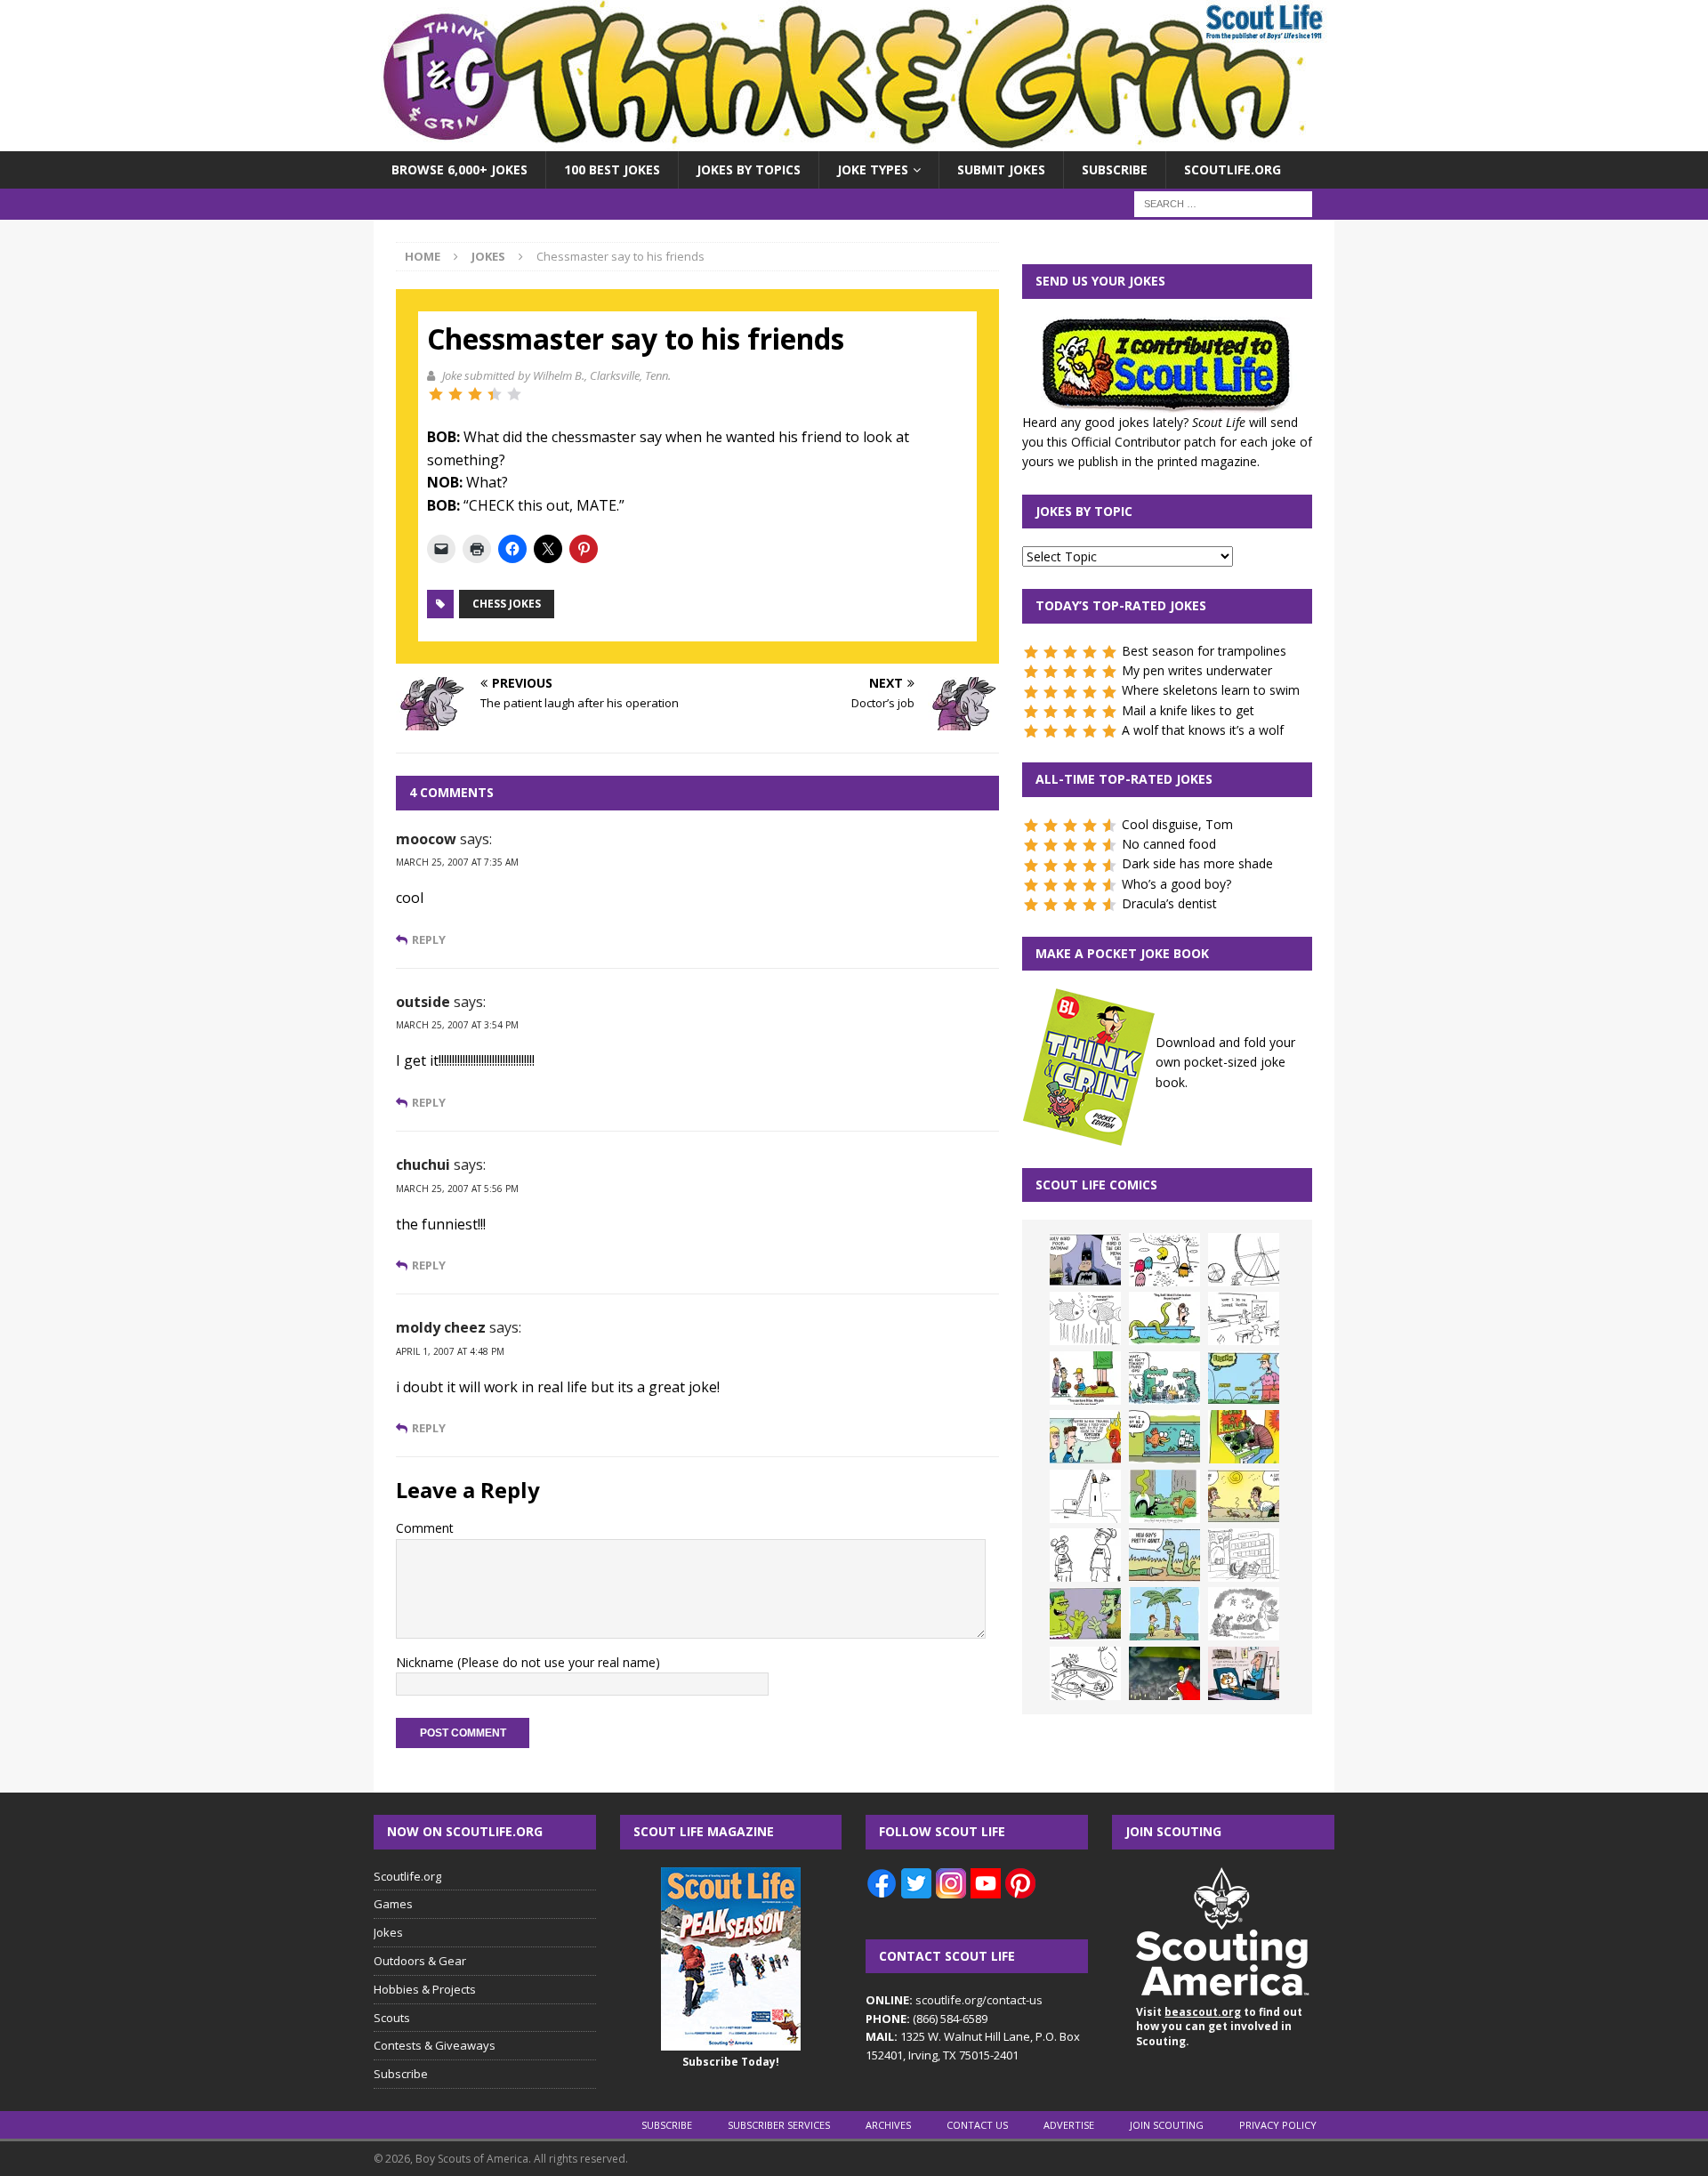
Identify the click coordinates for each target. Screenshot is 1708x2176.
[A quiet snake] (1164, 1555)
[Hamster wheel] (1244, 1260)
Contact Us (977, 2125)
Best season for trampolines (1204, 651)
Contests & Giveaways (435, 2045)
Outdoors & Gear (420, 1961)
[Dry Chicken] (1244, 1496)
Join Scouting (1167, 2125)
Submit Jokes (1001, 169)
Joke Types (873, 169)
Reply (429, 940)
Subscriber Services (779, 2125)
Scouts (392, 2018)
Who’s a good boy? (1176, 884)
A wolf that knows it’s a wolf (1203, 730)
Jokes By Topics (749, 169)
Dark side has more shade (1197, 863)
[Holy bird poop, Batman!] (1085, 1260)
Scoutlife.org (1233, 169)
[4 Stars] (495, 394)
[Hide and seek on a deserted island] (1164, 1614)
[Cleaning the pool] (1164, 1318)
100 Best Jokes (612, 169)
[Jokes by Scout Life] (854, 141)
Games (393, 1904)
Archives (888, 2125)
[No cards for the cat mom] (1244, 1673)
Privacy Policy (1278, 2125)
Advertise (1069, 2125)
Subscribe (1115, 169)
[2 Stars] (455, 394)
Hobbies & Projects (425, 1989)
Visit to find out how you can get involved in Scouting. (1219, 2027)
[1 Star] (436, 394)
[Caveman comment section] (1244, 1614)
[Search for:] (1223, 203)
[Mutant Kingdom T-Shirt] (1085, 1555)
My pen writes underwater (1197, 670)
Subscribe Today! (731, 2062)
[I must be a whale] (1164, 1437)
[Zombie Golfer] (1244, 1378)
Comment (425, 1528)
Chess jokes (507, 604)
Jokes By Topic (1084, 511)
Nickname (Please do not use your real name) (528, 1662)
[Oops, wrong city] (1164, 1378)
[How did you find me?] (1164, 1496)
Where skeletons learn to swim (1211, 690)
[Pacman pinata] (1164, 1260)
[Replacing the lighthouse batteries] (1085, 1496)
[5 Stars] (514, 394)
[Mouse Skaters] (1085, 1673)
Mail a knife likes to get (1188, 710)
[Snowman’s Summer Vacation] (1244, 1318)
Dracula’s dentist (1169, 903)
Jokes (388, 1932)
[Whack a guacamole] (1244, 1437)
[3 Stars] (475, 394)
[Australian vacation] (1085, 1318)
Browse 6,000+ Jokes (459, 169)
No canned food (1169, 844)
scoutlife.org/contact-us (954, 2000)
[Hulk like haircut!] (1085, 1614)
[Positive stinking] (1244, 1555)
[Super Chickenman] (1164, 1673)
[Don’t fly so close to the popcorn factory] (1085, 1437)
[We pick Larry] (1085, 1378)
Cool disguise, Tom (1177, 824)
